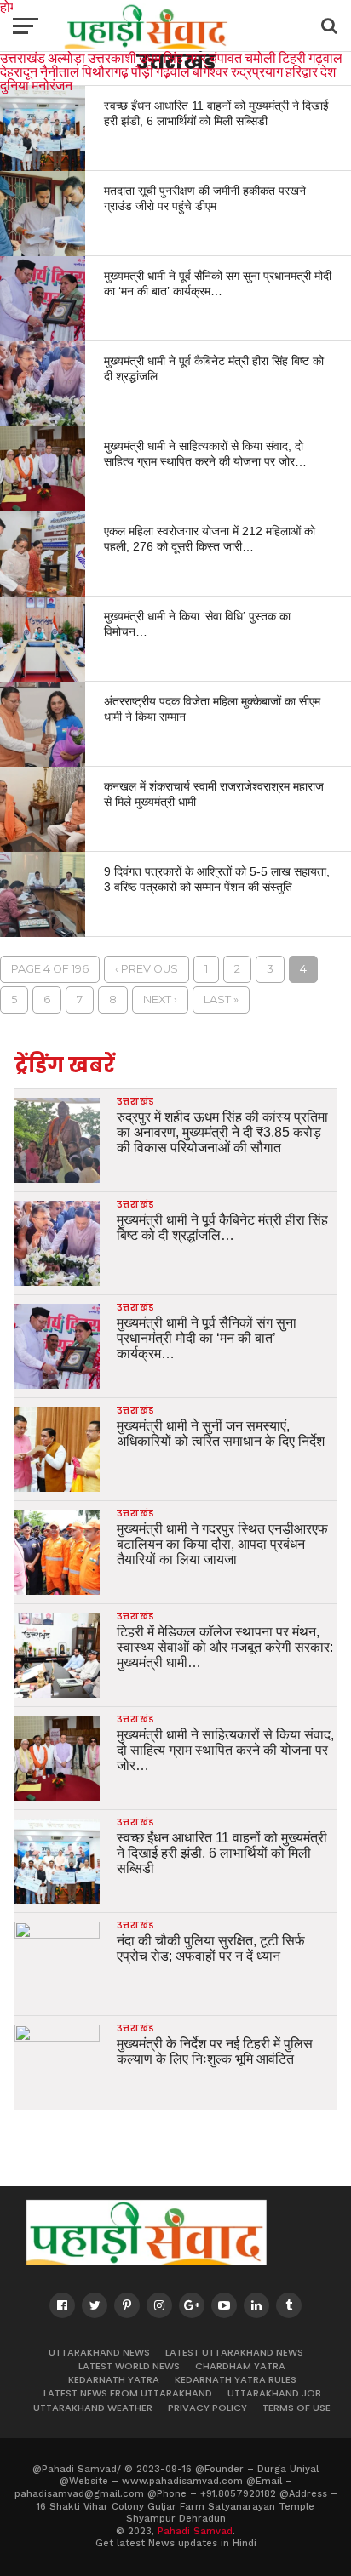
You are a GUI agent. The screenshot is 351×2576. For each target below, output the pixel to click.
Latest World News (129, 2366)
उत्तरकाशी (112, 57)
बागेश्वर (210, 71)
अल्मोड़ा (66, 57)
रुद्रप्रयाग (257, 71)
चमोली (260, 57)
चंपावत (225, 57)
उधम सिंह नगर (173, 57)
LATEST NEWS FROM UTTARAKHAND (128, 2393)
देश (328, 71)
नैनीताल (60, 71)
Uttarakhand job (274, 2393)
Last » (221, 1000)
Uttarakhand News (99, 2352)
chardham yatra (240, 2366)
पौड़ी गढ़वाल (161, 71)
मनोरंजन (52, 85)
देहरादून (19, 71)
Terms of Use (296, 2408)
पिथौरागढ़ (105, 71)
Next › (160, 1000)
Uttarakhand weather (93, 2408)
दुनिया (14, 85)
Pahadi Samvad (195, 2531)
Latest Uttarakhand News (234, 2352)
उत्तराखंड (23, 57)
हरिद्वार (302, 71)
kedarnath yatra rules (236, 2379)
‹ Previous (147, 969)
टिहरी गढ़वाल (311, 57)
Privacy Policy (207, 2408)
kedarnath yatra (114, 2379)
